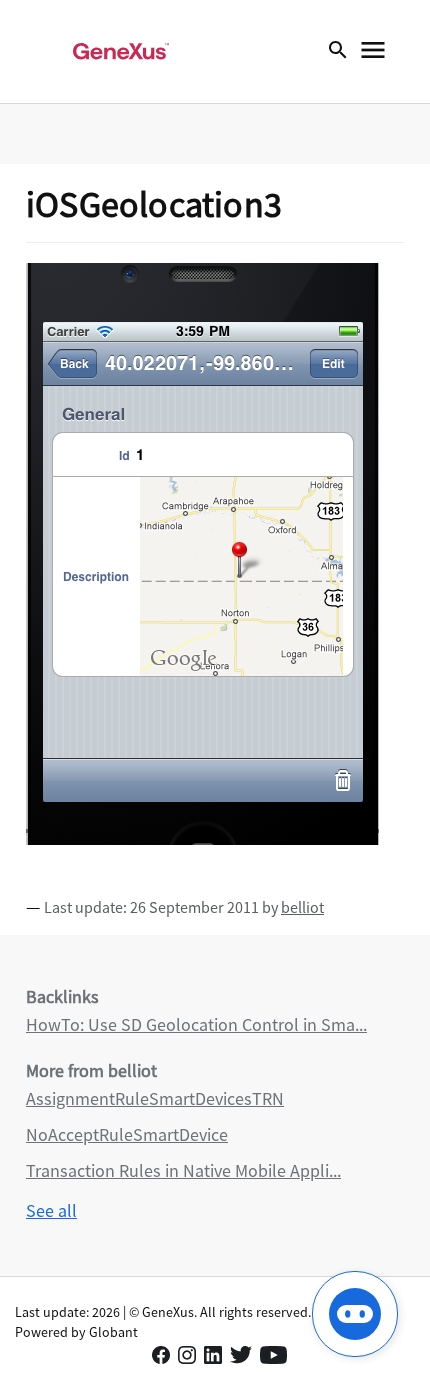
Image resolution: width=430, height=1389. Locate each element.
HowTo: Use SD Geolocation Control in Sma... (196, 1024)
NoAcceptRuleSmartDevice (127, 1134)
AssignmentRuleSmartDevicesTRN (155, 1098)
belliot (302, 907)
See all (51, 1210)
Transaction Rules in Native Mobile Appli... (183, 1170)
